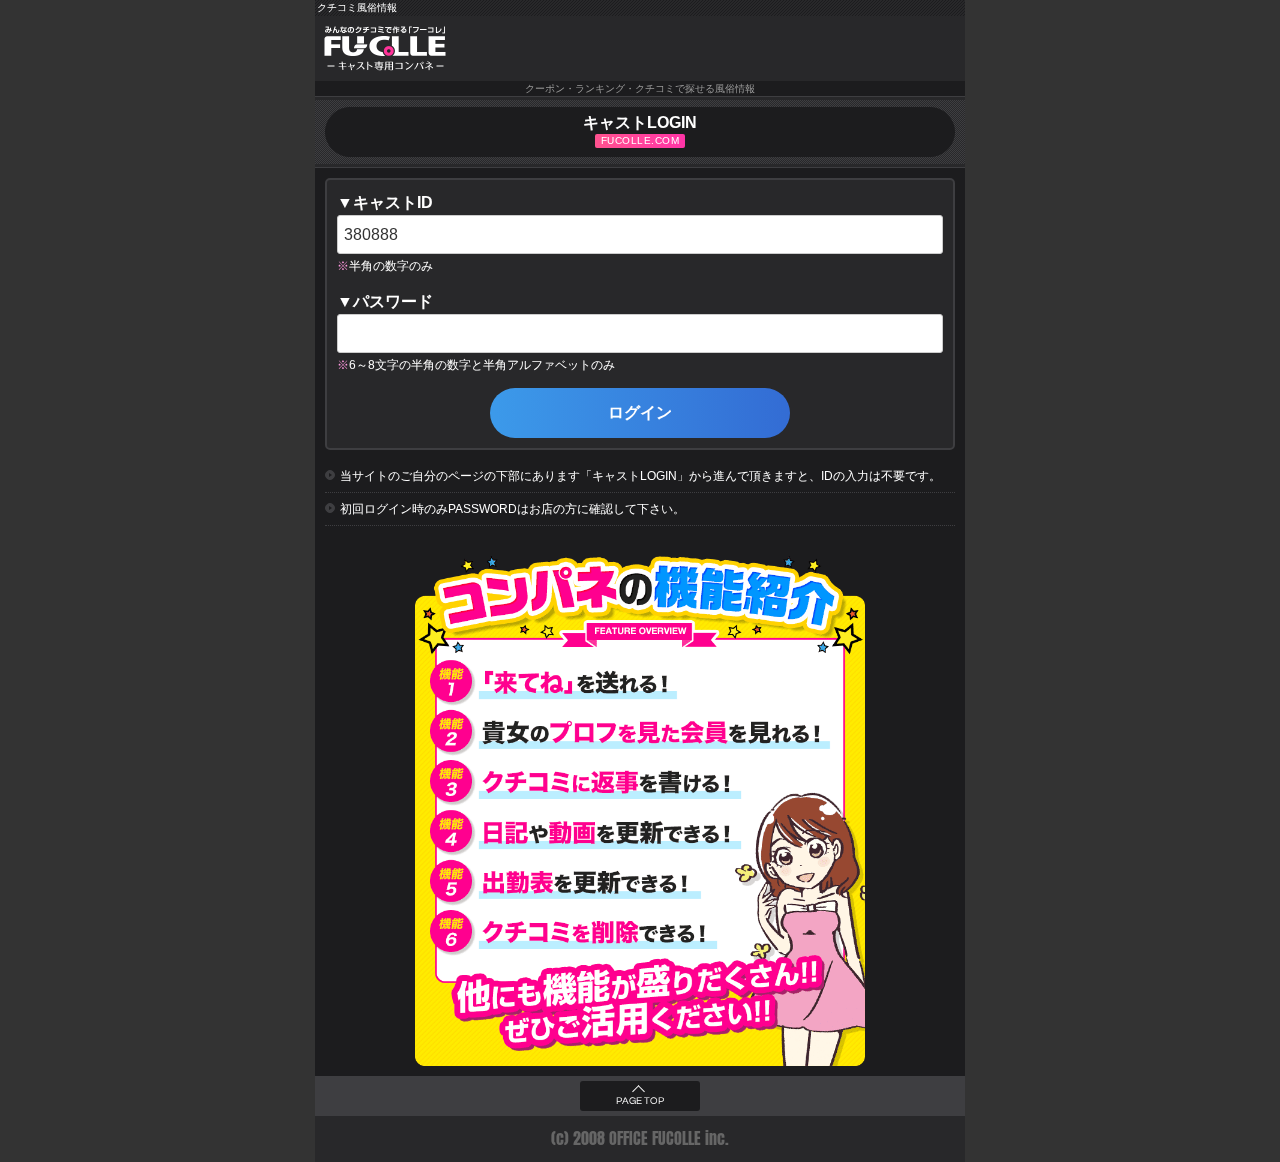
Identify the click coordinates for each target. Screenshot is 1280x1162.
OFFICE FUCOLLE (655, 1138)
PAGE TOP (640, 1101)
